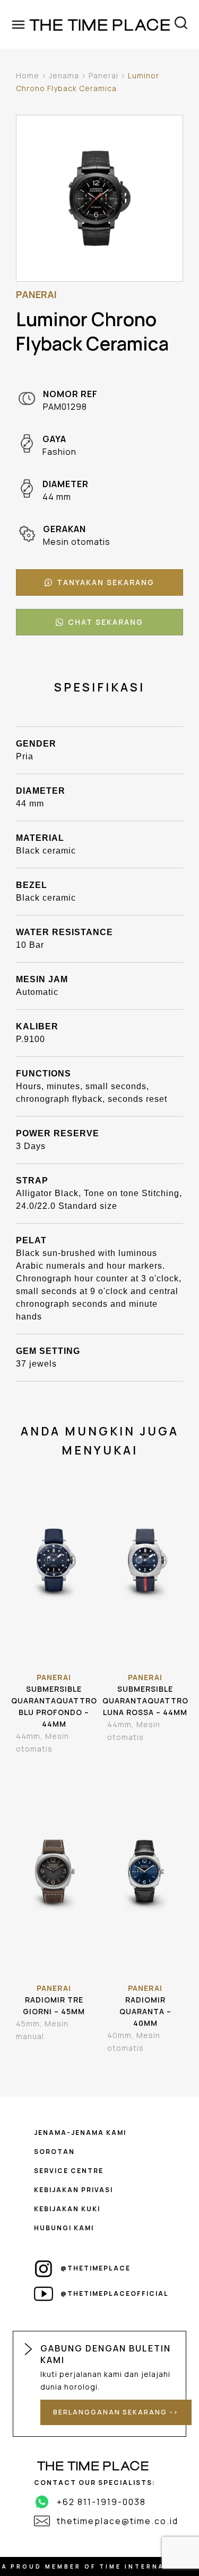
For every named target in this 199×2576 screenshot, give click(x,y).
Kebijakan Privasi (73, 2190)
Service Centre (69, 2171)
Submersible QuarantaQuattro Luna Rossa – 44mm (145, 1700)
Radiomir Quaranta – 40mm (145, 2011)
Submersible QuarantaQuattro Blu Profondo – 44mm (54, 1706)
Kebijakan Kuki (67, 2209)
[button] (99, 582)
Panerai (103, 75)
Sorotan (54, 2152)
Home (28, 75)
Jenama (64, 75)
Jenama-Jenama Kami (80, 2133)
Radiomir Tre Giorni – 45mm (54, 2005)
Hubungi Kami (64, 2228)
